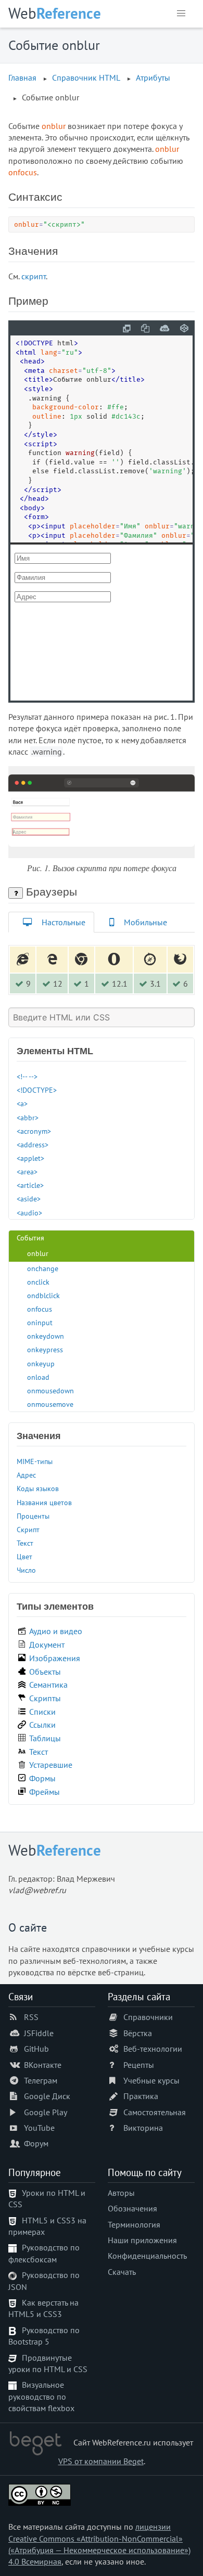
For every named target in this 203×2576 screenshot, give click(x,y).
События (30, 1238)
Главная (22, 77)
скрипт (34, 276)
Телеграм (41, 2080)
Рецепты (139, 2065)
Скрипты (45, 1698)
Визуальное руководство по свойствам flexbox (41, 2396)
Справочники (148, 2017)
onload (38, 1377)
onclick (38, 1282)
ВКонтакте (43, 2065)
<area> (27, 1172)
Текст (25, 1543)
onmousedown (50, 1390)
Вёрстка (138, 2033)
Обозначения (132, 2208)
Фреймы (45, 1792)
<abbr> (28, 1117)
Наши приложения (142, 2240)
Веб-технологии (153, 2049)
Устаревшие (51, 1765)
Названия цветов (44, 1502)
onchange (43, 1268)
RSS (31, 2017)
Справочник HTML (86, 77)
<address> (33, 1144)
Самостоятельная (155, 2112)
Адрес (26, 1475)
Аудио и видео (56, 1631)
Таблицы (45, 1738)
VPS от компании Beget (101, 2461)
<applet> (30, 1158)
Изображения (55, 1658)
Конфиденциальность (147, 2256)
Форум (36, 2143)
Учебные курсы (151, 2080)
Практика (141, 2096)
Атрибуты (153, 77)
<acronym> (34, 1131)
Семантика (48, 1685)
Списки (42, 1712)
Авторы (121, 2193)
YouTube (39, 2128)
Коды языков (38, 1488)
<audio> (29, 1213)
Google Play (46, 2112)
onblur (38, 1253)
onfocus (40, 1309)
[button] (181, 14)
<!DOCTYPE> (37, 1090)
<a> (22, 1103)
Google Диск (47, 2096)
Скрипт (28, 1529)
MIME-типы (35, 1461)
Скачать (122, 2272)
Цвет (24, 1556)
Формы (42, 1778)
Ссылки (42, 1725)
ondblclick (43, 1295)
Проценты (33, 1516)
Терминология (134, 2224)
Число (26, 1570)
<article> (30, 1185)
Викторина (143, 2128)
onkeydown (46, 1336)
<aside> (29, 1199)
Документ (47, 1645)
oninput (40, 1322)
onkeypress (45, 1349)
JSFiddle (39, 2033)
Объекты (45, 1672)
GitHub (36, 2049)
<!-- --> (27, 1076)
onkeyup (41, 1363)
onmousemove (50, 1404)
